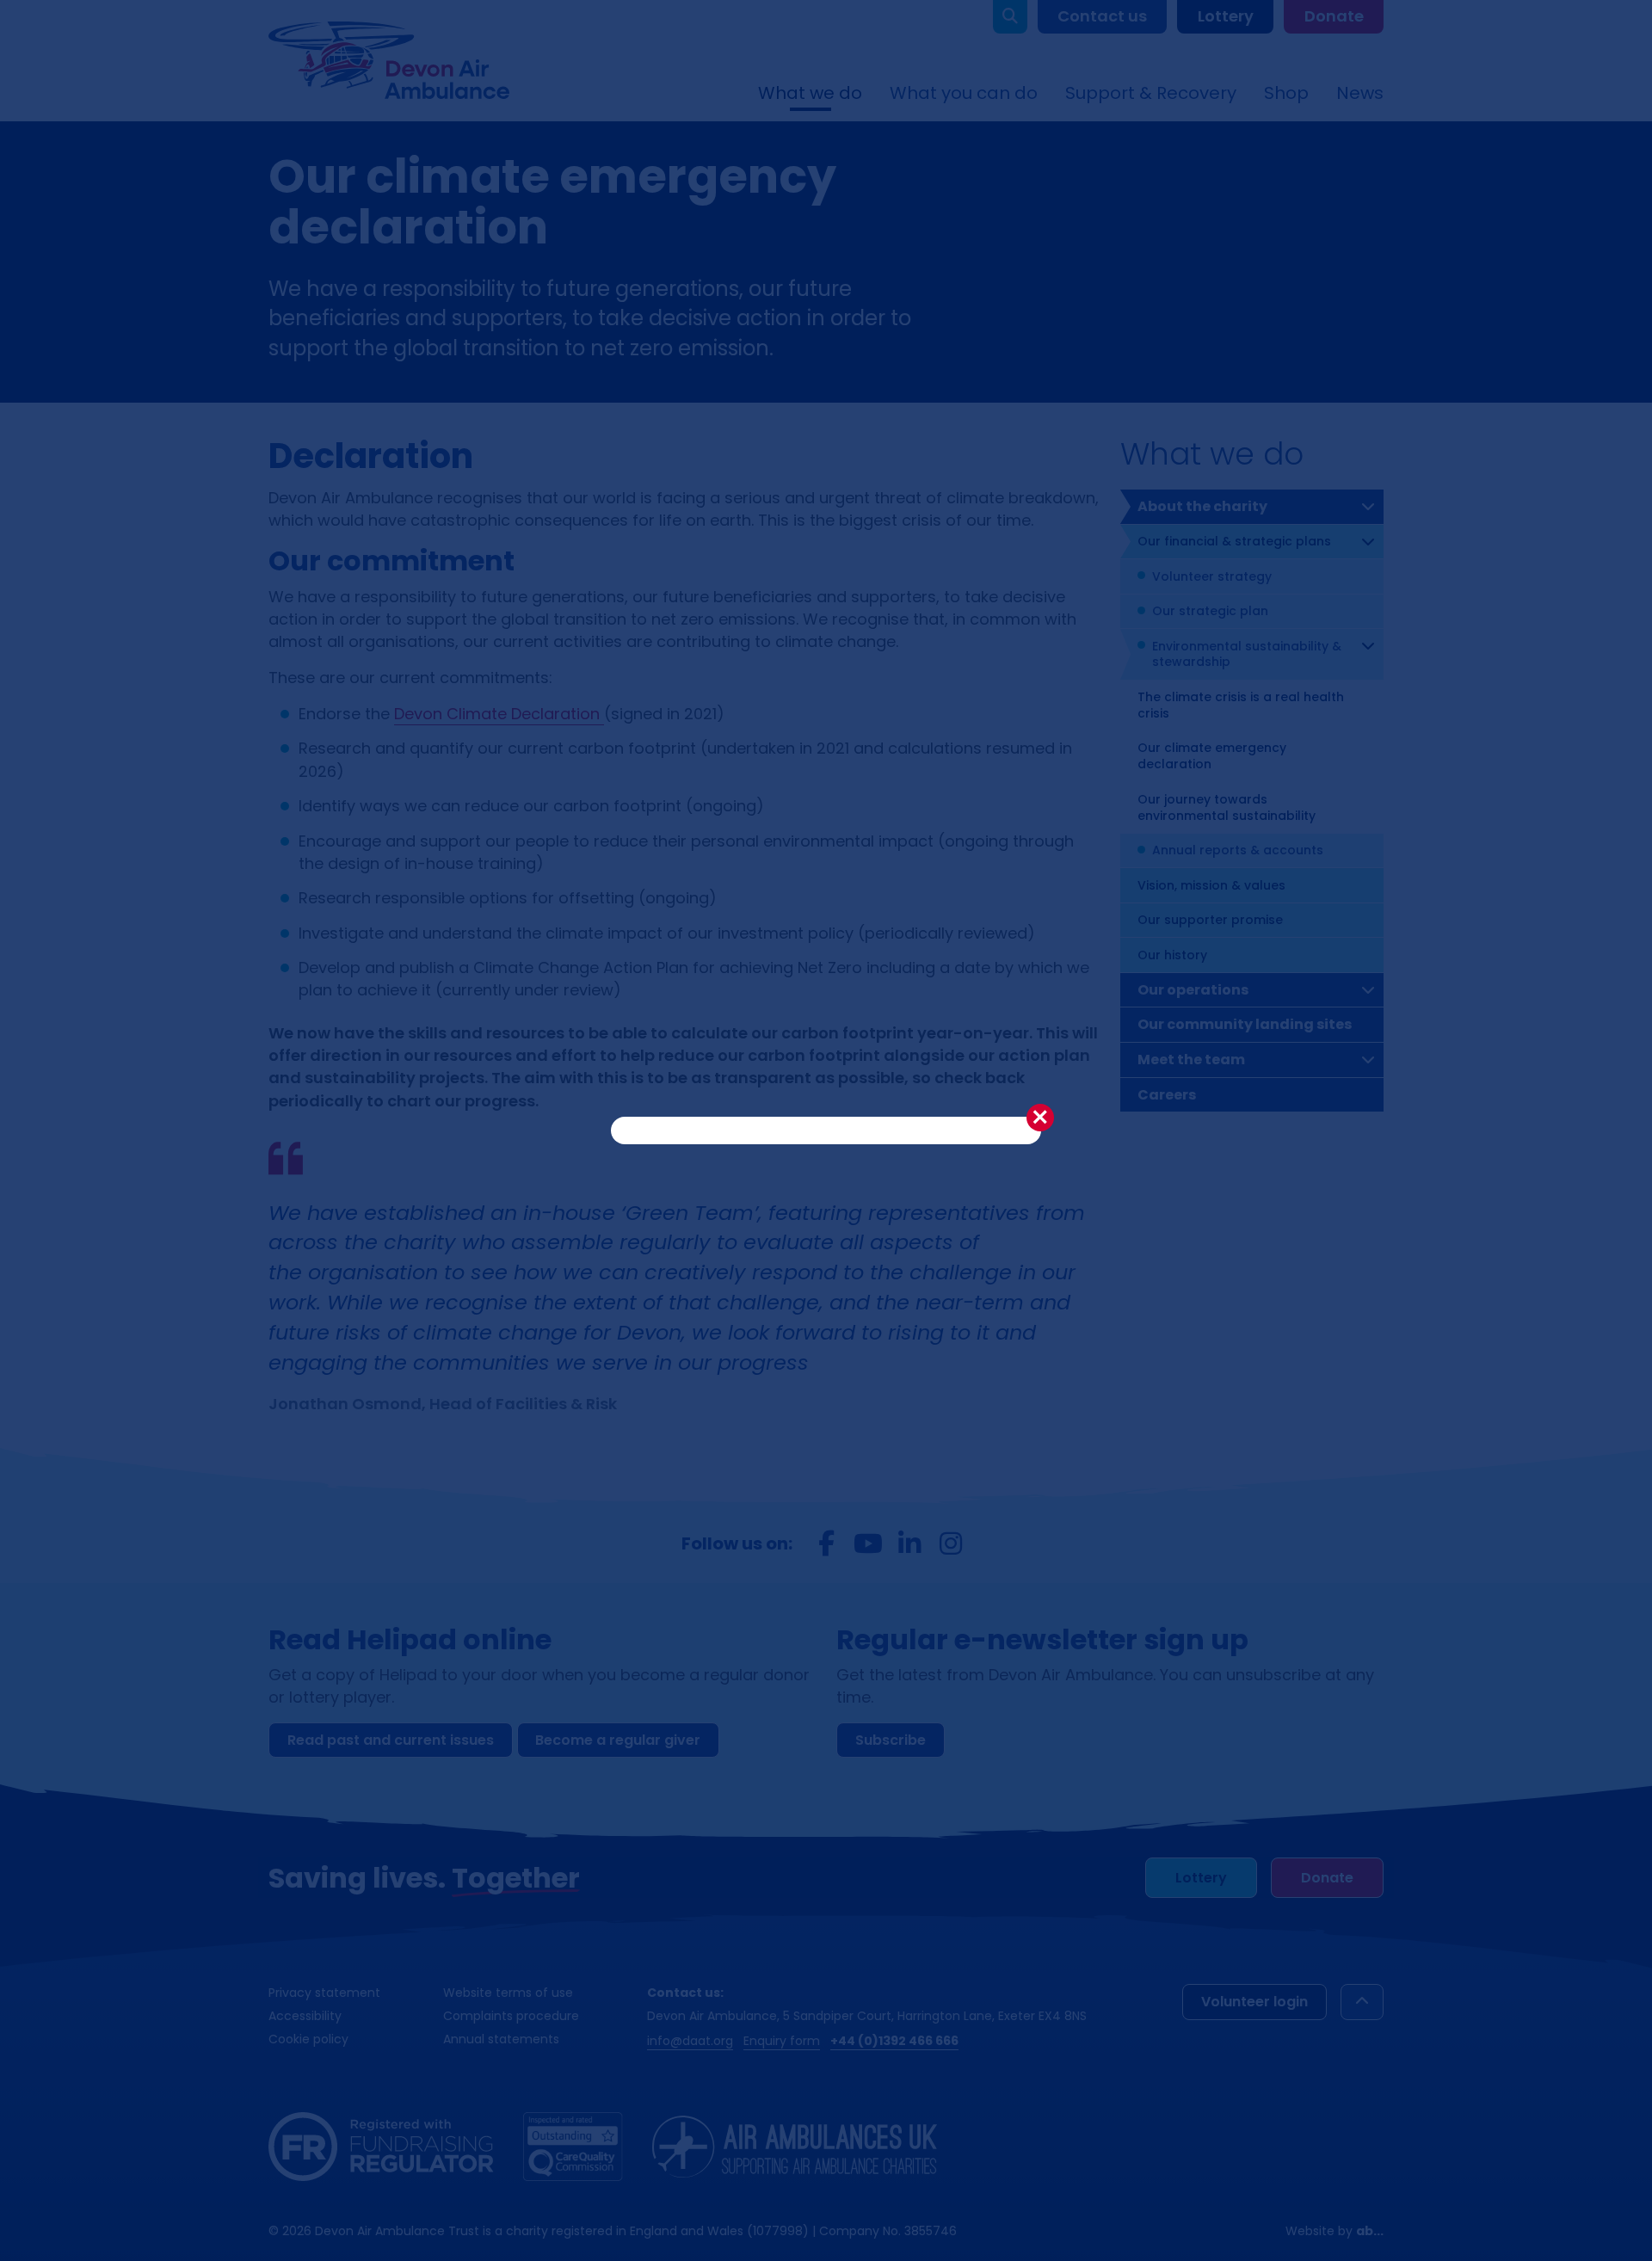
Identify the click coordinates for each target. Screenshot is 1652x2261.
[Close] (1040, 1118)
